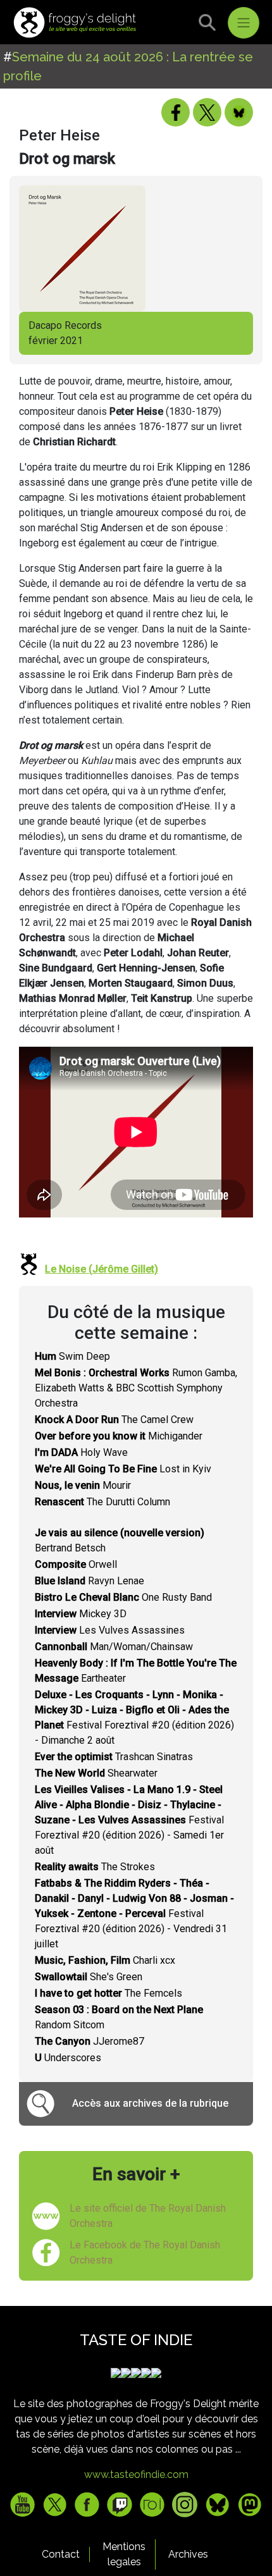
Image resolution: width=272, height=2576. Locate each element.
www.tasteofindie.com (136, 2474)
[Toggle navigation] (244, 23)
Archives (188, 2554)
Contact (61, 2554)
